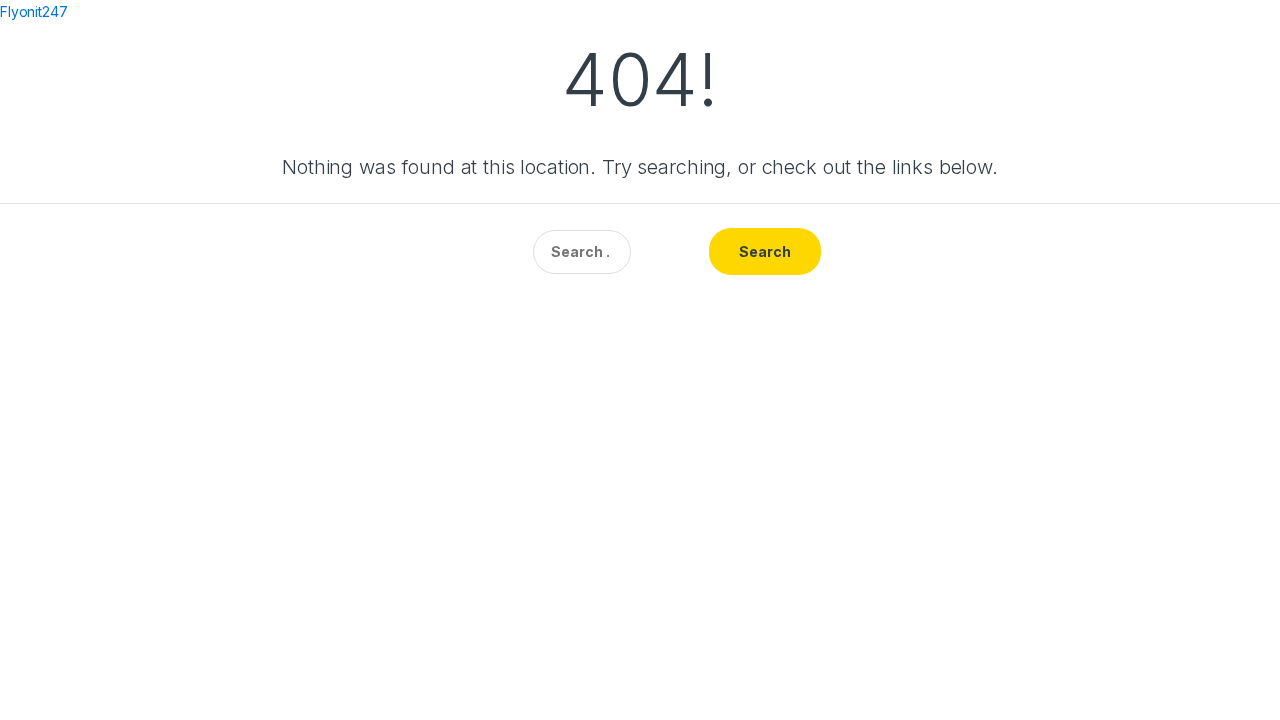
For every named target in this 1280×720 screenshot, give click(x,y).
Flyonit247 (34, 11)
